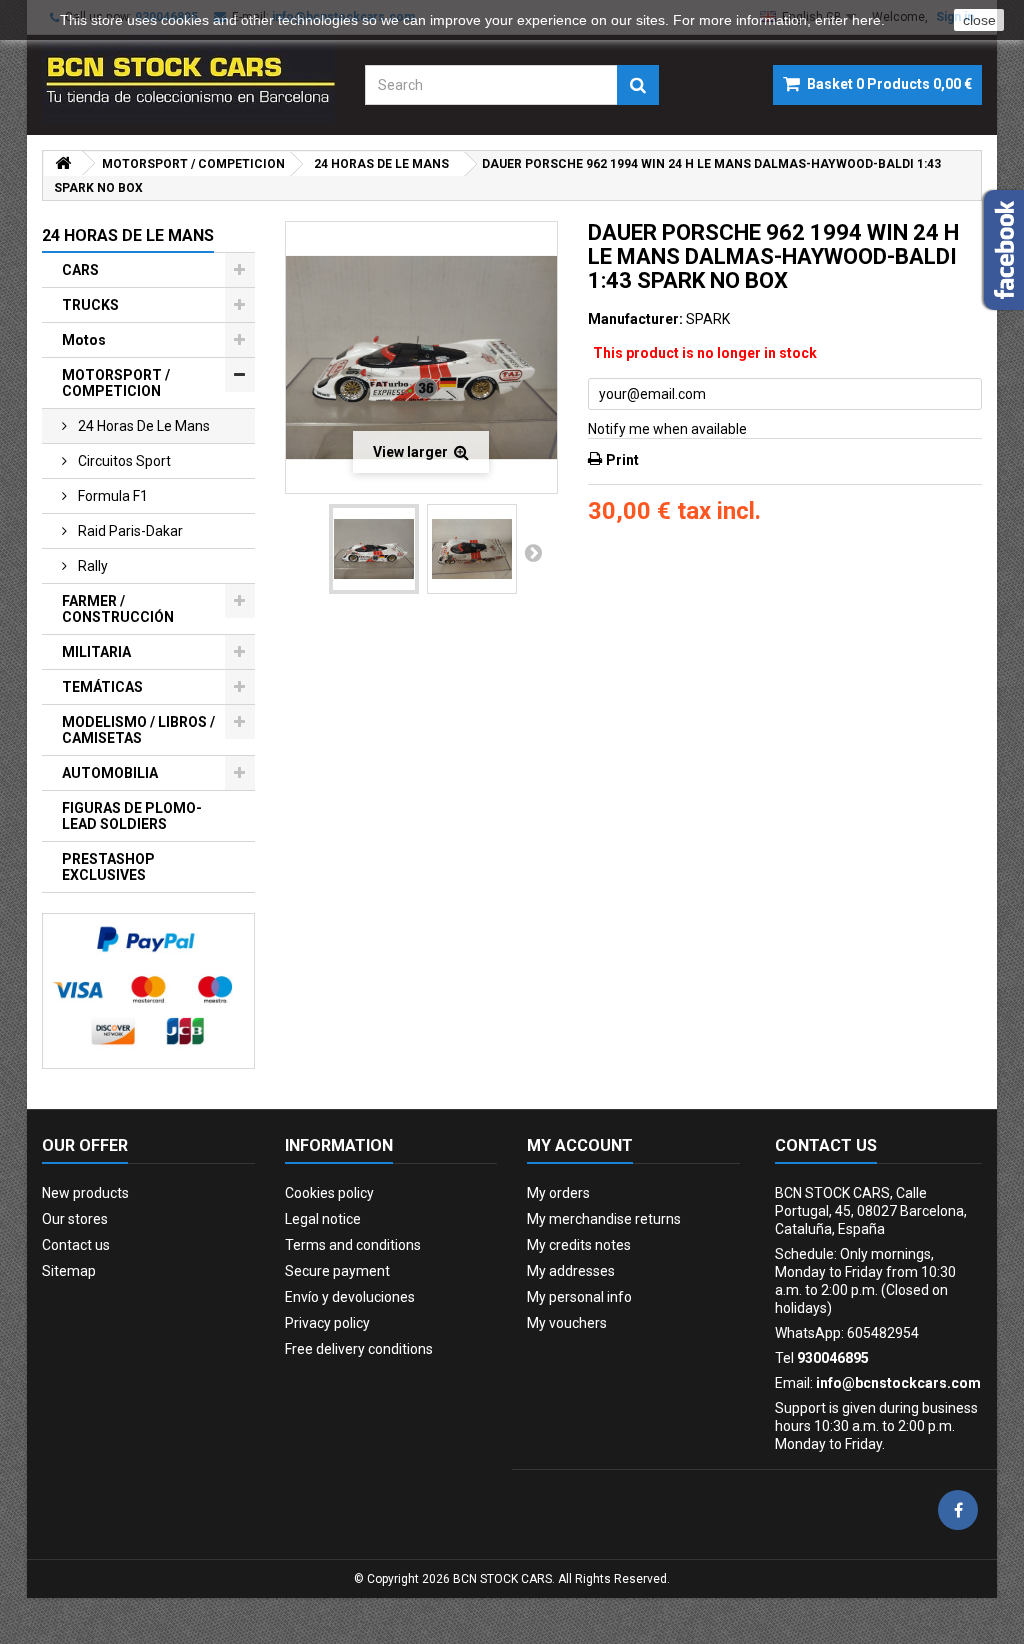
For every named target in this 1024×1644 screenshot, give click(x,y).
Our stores (75, 1219)
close (979, 20)
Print (622, 460)
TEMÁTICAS (102, 687)
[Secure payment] (148, 991)
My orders (558, 1193)
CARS (80, 270)
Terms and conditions (353, 1245)
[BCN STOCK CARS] (188, 79)
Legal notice (323, 1219)
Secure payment (337, 1271)
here (866, 20)
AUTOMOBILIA (110, 773)
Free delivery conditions (359, 1349)
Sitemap (69, 1271)
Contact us (76, 1245)
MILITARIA (96, 652)
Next (533, 552)
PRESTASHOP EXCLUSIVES (108, 867)
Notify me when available (667, 429)
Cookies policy (329, 1193)
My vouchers (567, 1323)
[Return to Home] (63, 163)
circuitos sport (123, 461)
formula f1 (111, 496)
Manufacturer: (635, 319)
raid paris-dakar (129, 531)
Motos (84, 340)
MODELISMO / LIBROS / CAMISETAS (138, 730)
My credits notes (579, 1245)
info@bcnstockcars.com (898, 1383)
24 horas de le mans (142, 426)
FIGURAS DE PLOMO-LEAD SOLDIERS (132, 816)
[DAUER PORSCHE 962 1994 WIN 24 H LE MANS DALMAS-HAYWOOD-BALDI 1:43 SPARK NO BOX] (374, 549)
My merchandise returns (604, 1219)
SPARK (708, 319)
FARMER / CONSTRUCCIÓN (118, 609)
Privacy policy (327, 1323)
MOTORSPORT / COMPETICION (116, 383)
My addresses (571, 1271)
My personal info (579, 1297)
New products (85, 1193)
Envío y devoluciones (350, 1297)
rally (91, 566)
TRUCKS (90, 305)
